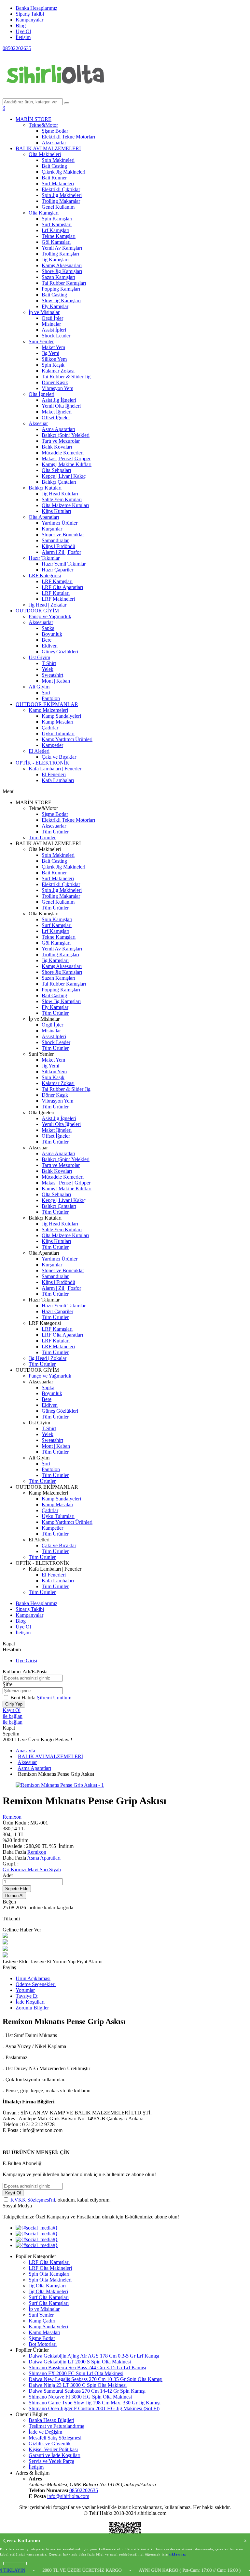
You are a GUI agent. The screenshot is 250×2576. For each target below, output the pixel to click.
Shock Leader (56, 336)
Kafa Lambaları (58, 780)
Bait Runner (54, 178)
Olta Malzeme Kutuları (65, 505)
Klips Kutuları (56, 511)
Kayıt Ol (12, 1710)
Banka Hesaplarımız (36, 8)
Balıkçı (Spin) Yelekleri (66, 435)
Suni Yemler (41, 341)
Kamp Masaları (57, 722)
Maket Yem (53, 347)
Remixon (12, 1817)
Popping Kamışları (61, 289)
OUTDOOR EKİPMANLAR (47, 704)
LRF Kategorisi (45, 575)
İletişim (23, 37)
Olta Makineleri (45, 154)
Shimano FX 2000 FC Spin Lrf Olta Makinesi (76, 2373)
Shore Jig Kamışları (62, 271)
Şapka (48, 628)
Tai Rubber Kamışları (64, 283)
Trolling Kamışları (60, 254)
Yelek (48, 669)
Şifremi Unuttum (54, 1698)
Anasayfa (25, 1751)
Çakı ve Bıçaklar (59, 757)
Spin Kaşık (53, 365)
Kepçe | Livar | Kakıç (64, 476)
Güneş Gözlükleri (60, 652)
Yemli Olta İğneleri (61, 406)
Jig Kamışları (55, 260)
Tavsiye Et (41, 1961)
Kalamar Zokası (58, 371)
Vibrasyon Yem (57, 388)
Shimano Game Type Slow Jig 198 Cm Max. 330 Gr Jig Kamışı (95, 2403)
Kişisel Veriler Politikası (53, 2449)
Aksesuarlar (54, 143)
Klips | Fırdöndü (58, 546)
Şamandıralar (55, 540)
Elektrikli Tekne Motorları (68, 137)
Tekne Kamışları (59, 236)
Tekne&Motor (43, 125)
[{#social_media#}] (37, 2228)
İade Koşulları (30, 2002)
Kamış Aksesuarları (62, 265)
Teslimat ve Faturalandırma (56, 2426)
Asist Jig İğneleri (59, 400)
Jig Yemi (50, 353)
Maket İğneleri (57, 412)
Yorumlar (25, 1990)
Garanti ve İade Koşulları (55, 2455)
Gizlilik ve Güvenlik (50, 2444)
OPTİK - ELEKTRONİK (42, 763)
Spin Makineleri (58, 160)
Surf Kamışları (57, 224)
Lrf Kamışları (56, 230)
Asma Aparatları (58, 429)
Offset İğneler (56, 418)
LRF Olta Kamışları (49, 2262)
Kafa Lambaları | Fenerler (55, 769)
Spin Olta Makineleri (50, 2280)
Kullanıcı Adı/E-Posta (25, 1672)
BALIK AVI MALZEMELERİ (48, 148)
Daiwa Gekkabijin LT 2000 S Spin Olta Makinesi (80, 2362)
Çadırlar (50, 728)
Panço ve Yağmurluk (50, 616)
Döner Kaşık (55, 382)
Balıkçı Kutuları (45, 488)
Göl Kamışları (56, 242)
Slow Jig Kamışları (61, 301)
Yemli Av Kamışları (62, 248)
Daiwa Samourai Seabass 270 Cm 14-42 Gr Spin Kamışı (87, 2391)
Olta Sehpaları (56, 470)
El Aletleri (39, 751)
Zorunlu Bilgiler (32, 2008)
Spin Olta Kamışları (49, 2274)
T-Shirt (49, 663)
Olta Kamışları (44, 213)
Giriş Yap (14, 1704)
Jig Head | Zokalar (48, 605)
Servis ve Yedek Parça (51, 2461)
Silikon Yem (54, 359)
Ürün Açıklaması (33, 1978)
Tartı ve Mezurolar (61, 441)
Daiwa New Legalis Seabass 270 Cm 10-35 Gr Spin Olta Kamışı (96, 2379)
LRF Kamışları (57, 581)
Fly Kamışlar (55, 306)
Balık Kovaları (57, 447)
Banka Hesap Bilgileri (51, 2420)
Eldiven (50, 646)
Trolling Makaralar (61, 201)
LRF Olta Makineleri (50, 2268)
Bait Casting (54, 166)
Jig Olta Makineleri (48, 2291)
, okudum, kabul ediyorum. (61, 2200)
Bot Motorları (43, 2344)
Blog (21, 26)
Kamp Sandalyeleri (61, 716)
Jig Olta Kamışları (47, 2286)
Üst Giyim (39, 657)
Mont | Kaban (56, 681)
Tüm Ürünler (55, 832)
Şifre (7, 1684)
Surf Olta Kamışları (49, 2297)
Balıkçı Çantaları (59, 482)
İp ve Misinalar (44, 312)
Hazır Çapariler (57, 570)
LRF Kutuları (56, 593)
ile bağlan (13, 1716)
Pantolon (51, 698)
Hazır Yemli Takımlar (64, 564)
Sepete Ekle (17, 1889)
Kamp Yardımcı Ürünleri (67, 739)
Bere (47, 640)
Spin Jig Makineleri (62, 195)
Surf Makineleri (58, 183)
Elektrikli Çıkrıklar (61, 189)
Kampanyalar (29, 20)
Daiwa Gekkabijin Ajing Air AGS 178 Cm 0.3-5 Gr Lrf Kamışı (94, 2356)
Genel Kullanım (58, 207)
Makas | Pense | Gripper (66, 458)
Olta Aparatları (44, 517)
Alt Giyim (39, 687)
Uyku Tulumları (58, 733)
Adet (8, 1875)
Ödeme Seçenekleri (36, 1984)
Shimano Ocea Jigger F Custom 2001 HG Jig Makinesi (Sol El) (94, 2408)
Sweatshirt (52, 675)
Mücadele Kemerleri (63, 453)
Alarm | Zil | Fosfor (61, 552)
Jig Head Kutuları (60, 494)
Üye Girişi (26, 1661)
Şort (46, 693)
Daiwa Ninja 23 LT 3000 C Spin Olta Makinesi (78, 2385)
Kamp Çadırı (42, 2321)
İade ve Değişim (45, 2432)
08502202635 (17, 48)
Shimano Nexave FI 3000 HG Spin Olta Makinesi (80, 2397)
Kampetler (52, 745)
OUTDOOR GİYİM (37, 611)
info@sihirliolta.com (68, 2496)
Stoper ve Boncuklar (63, 535)
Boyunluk (52, 634)
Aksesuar (38, 423)
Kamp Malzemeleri (48, 710)
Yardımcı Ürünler (60, 523)
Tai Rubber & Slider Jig (66, 377)
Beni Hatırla (24, 1698)
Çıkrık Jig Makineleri (63, 172)
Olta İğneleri (42, 394)
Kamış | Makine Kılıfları (67, 464)
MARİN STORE (34, 119)
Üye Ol (23, 31)
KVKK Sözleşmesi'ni (33, 2200)
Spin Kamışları (57, 219)
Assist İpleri (54, 330)
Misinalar (51, 324)
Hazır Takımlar (44, 558)
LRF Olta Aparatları (62, 587)
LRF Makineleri (58, 599)
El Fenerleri (54, 774)
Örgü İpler (52, 318)
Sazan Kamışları (58, 277)
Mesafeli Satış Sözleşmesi (55, 2438)
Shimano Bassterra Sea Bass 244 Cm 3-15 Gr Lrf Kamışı (87, 2367)
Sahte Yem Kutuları (62, 499)
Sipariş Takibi (30, 14)
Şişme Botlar (55, 131)
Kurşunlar (52, 529)
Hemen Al (14, 1896)
